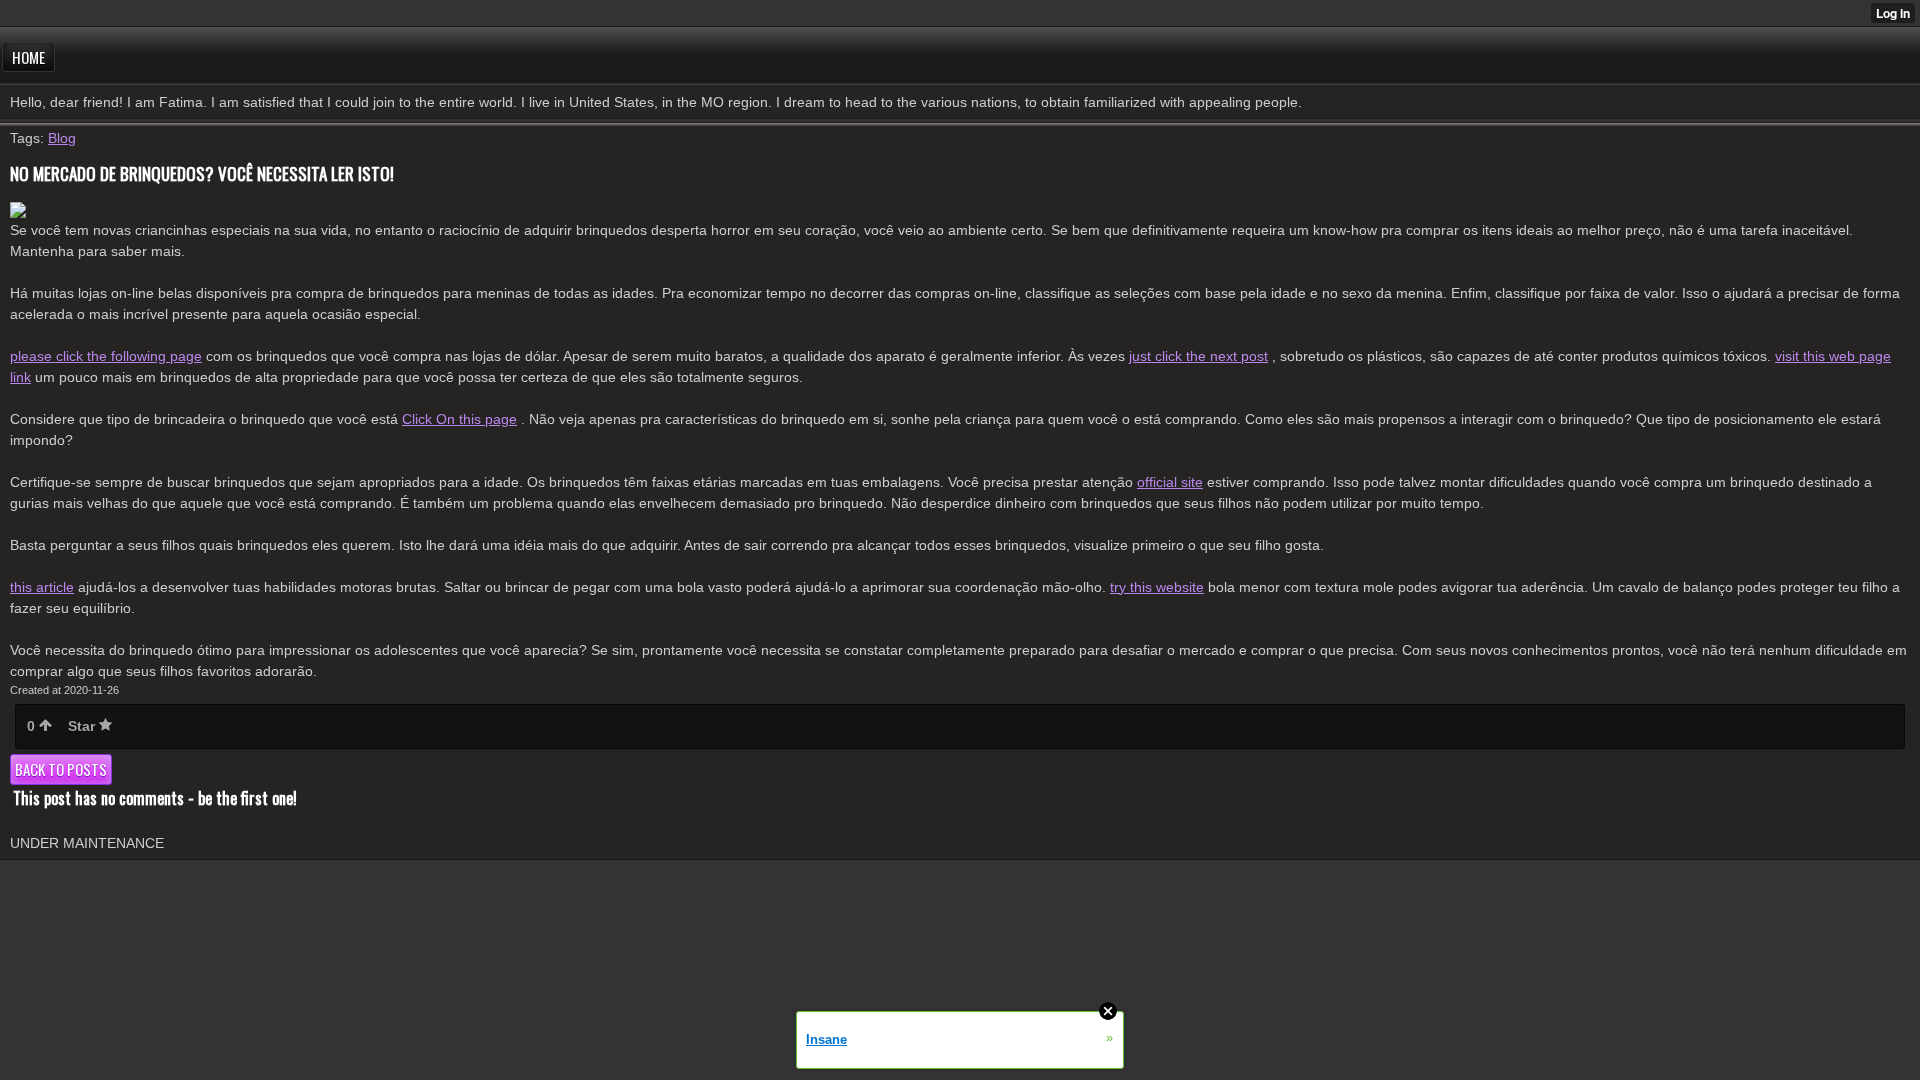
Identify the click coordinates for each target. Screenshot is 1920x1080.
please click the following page (106, 356)
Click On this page (459, 419)
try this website (1157, 587)
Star (83, 726)
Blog (62, 138)
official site (1170, 482)
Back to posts (61, 769)
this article (42, 587)
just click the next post (1198, 356)
